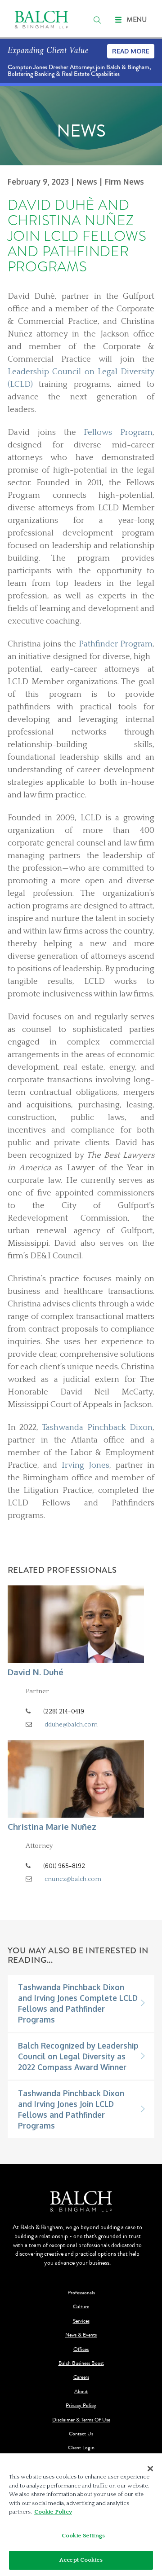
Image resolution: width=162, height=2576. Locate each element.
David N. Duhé (36, 1672)
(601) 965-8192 (64, 1866)
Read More (131, 51)
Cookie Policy (53, 2512)
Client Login (81, 2448)
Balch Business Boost (81, 2363)
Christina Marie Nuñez (52, 1826)
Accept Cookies (81, 2560)
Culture (81, 2307)
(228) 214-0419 (64, 1712)
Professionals (81, 2293)
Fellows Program (118, 432)
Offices (81, 2349)
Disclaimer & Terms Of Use (81, 2420)
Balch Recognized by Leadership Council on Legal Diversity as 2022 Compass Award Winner (78, 2056)
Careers (81, 2377)
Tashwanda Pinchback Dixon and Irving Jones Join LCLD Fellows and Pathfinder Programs (71, 2109)
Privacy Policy (81, 2406)
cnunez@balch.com (73, 1879)
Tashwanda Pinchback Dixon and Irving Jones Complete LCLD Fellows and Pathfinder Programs (78, 2003)
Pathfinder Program (116, 644)
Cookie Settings (83, 2536)
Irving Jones (85, 1465)
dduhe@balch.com (71, 1725)
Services (81, 2321)
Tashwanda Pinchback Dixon (97, 1427)
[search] (97, 20)
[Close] (150, 2469)
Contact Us (81, 2434)
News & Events (81, 2335)
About (81, 2392)
